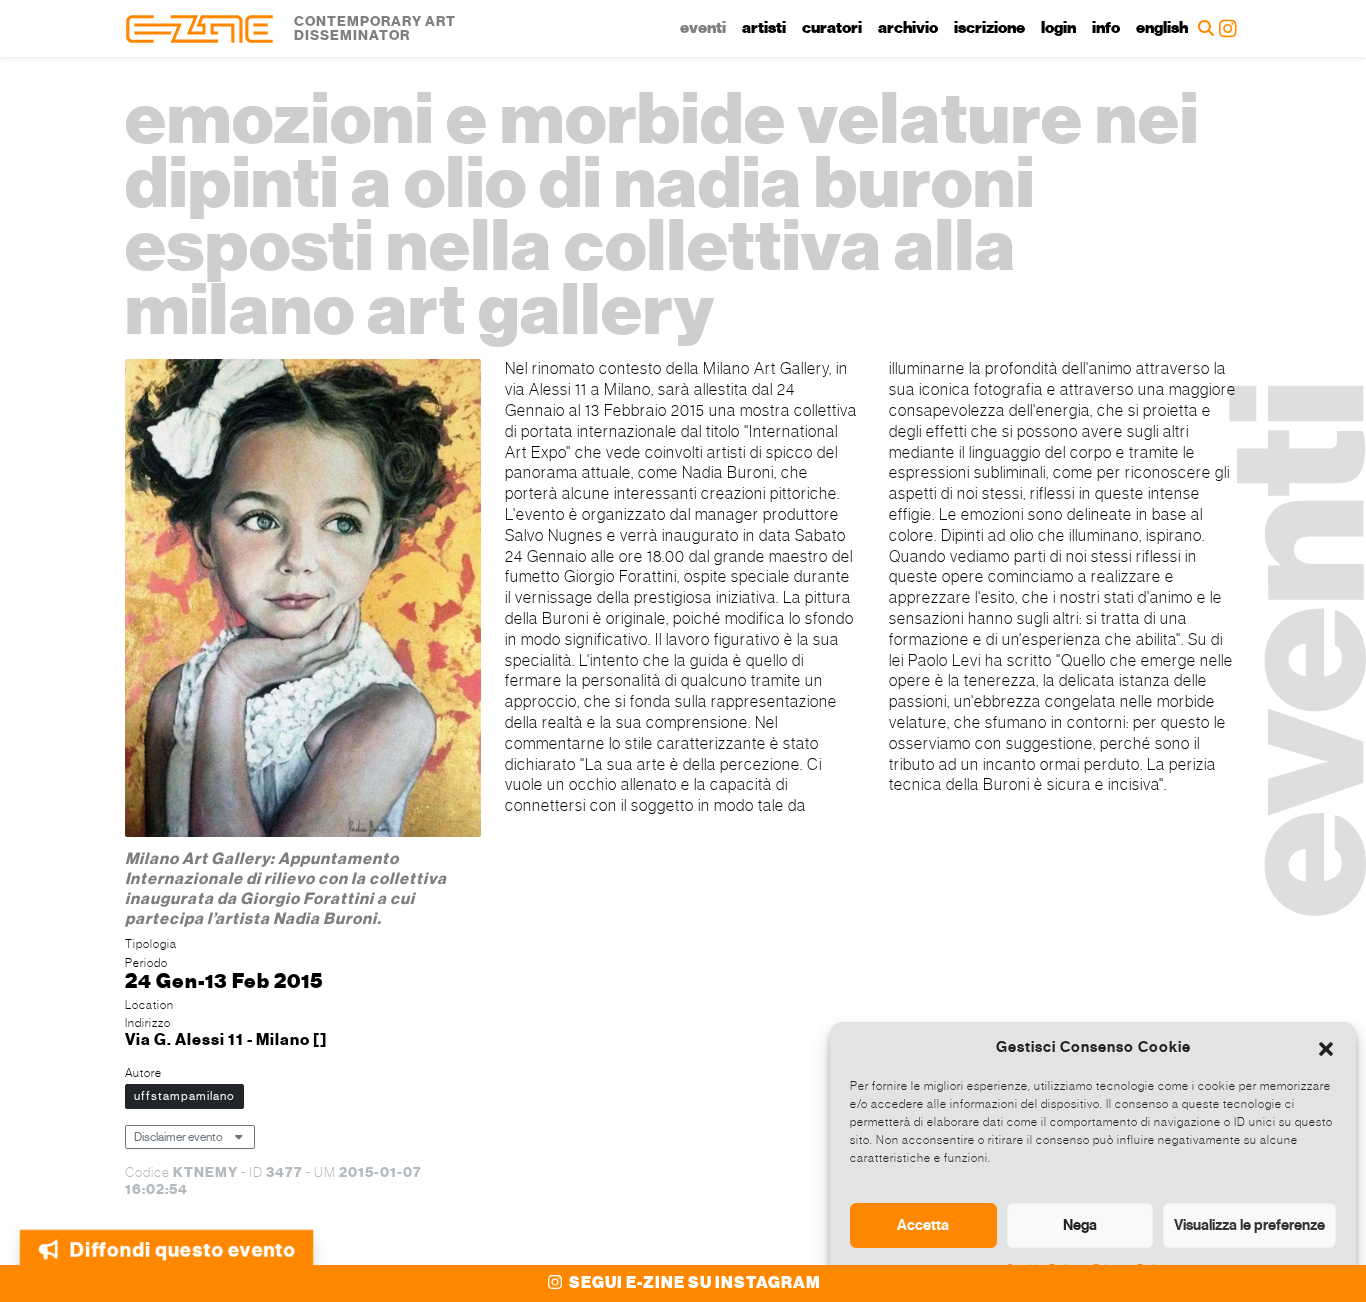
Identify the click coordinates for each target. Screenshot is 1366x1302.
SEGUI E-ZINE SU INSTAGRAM (693, 1283)
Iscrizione (989, 28)
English (1162, 28)
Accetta (923, 1225)
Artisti (764, 28)
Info (1106, 28)
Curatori (832, 28)
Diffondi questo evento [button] (182, 1245)
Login (1058, 28)
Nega (1080, 1225)
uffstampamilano (184, 1096)
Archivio (908, 28)
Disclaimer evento (178, 1137)
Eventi (703, 28)
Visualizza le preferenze (1249, 1225)
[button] (1326, 1047)
